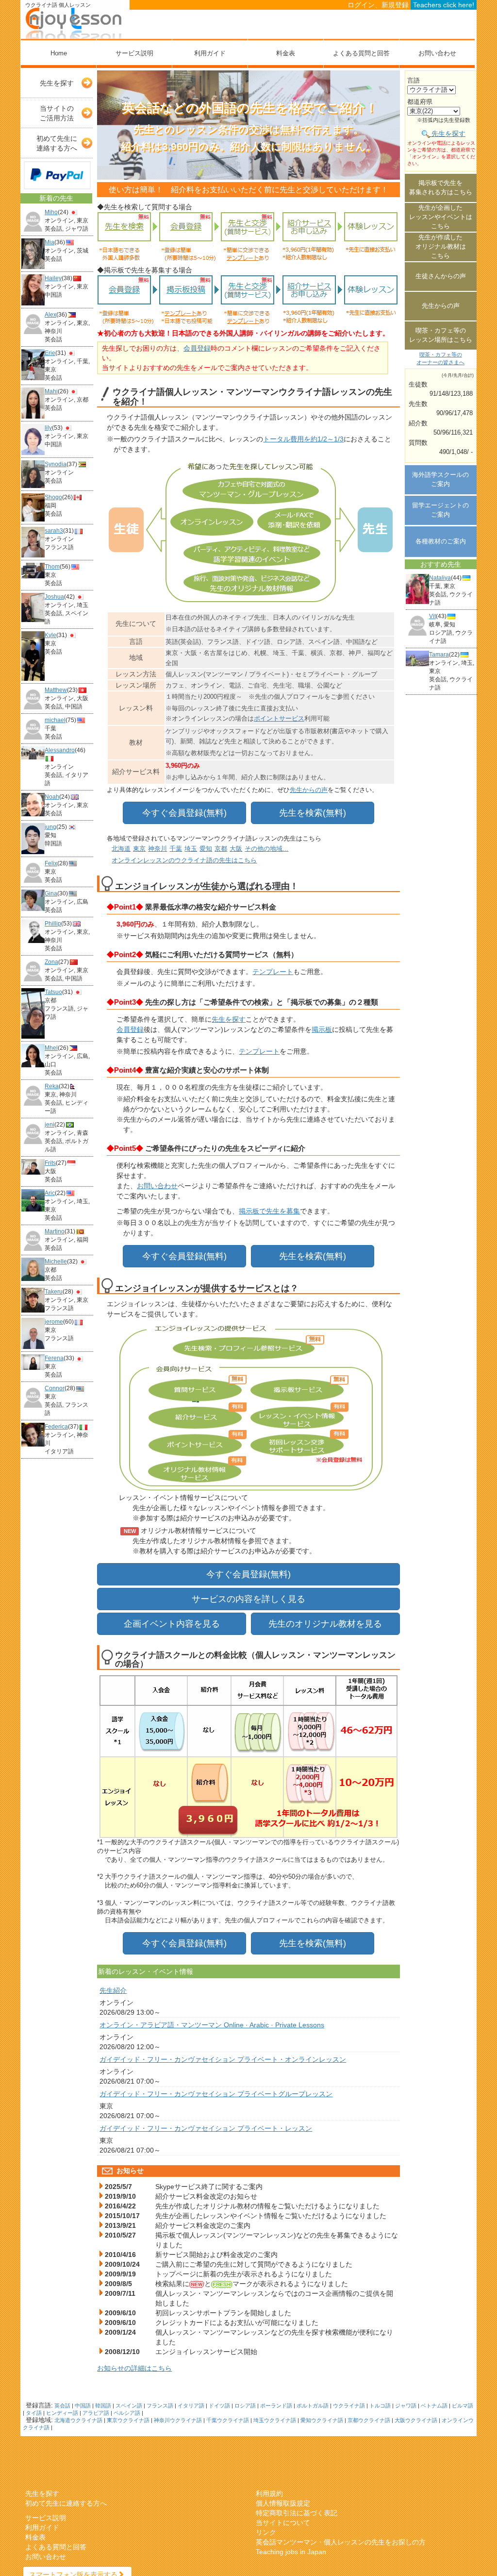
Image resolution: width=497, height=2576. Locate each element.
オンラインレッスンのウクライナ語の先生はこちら (184, 860)
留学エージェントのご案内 (440, 510)
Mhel (51, 1048)
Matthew (56, 690)
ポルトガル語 (313, 2406)
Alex (50, 315)
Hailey (53, 278)
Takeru (54, 1292)
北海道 (121, 849)
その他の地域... (266, 849)
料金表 (286, 53)
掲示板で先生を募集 (269, 1211)
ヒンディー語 (62, 2413)
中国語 (83, 2406)
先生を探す (57, 83)
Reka (52, 1086)
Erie (50, 353)
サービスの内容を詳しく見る (248, 1599)
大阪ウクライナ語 (416, 2420)
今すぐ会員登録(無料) (184, 813)
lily (48, 428)
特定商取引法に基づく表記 (297, 2513)
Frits (50, 1163)
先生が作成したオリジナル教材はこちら (441, 246)
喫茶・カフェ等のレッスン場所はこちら (441, 335)
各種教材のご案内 (441, 541)
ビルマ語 (463, 2406)
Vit (432, 616)
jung (50, 827)
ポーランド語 (276, 2406)
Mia (50, 242)
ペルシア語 (127, 2413)
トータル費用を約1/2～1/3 (303, 439)
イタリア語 (191, 2406)
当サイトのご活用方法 (57, 113)
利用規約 (269, 2493)
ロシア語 (245, 2406)
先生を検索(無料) (313, 813)
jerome (54, 1322)
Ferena (54, 1358)
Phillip (53, 924)
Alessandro (60, 750)
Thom (52, 567)
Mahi (51, 391)
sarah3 (54, 531)
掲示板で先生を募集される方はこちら (441, 187)
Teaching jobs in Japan (291, 2552)
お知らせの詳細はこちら (134, 2368)
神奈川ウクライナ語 (178, 2420)
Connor (55, 1388)
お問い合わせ (437, 53)
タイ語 (34, 2413)
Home (59, 53)
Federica (56, 1427)
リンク (266, 2532)
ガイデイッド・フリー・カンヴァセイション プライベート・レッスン (206, 2128)
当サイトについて (283, 2523)
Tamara (439, 655)
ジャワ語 (406, 2406)
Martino (55, 1231)
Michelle (56, 1262)
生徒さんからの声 (441, 276)
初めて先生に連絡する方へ (57, 143)
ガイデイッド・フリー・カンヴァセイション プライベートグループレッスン (216, 2094)
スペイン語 (129, 2406)
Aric (50, 1193)
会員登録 (197, 348)
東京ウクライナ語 (128, 2420)
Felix (51, 863)
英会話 (62, 2406)
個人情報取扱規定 (283, 2503)
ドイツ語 (219, 2406)
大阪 (236, 849)
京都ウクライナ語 (369, 2420)
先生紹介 (113, 1990)
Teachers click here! (444, 5)
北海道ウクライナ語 (78, 2420)
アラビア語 (96, 2413)
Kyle (50, 635)
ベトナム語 (434, 2406)
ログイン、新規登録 (378, 5)
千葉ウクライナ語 (228, 2420)
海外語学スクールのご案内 (440, 479)
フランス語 (160, 2406)
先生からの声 (309, 790)
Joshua (54, 597)
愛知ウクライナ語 (322, 2420)
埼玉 (191, 849)
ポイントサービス (279, 718)
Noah (52, 797)
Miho (51, 212)
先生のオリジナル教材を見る (325, 1624)
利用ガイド (210, 53)
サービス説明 (134, 53)
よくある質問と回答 (361, 53)
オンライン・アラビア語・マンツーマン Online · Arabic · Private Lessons (212, 2025)
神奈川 (157, 849)
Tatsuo (53, 992)
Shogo (53, 497)
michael (55, 720)
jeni (50, 1125)
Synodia (56, 464)
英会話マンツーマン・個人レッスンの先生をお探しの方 (341, 2542)
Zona (51, 962)
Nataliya (440, 578)
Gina (51, 893)
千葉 (176, 849)
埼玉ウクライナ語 (275, 2420)
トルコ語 (380, 2406)
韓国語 (103, 2406)
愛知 (206, 849)
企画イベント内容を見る (172, 1624)
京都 (221, 849)
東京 (139, 849)
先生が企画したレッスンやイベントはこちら (441, 217)
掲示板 (322, 1029)
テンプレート (273, 972)
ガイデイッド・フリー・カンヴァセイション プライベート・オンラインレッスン (223, 2059)
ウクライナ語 (349, 2406)
